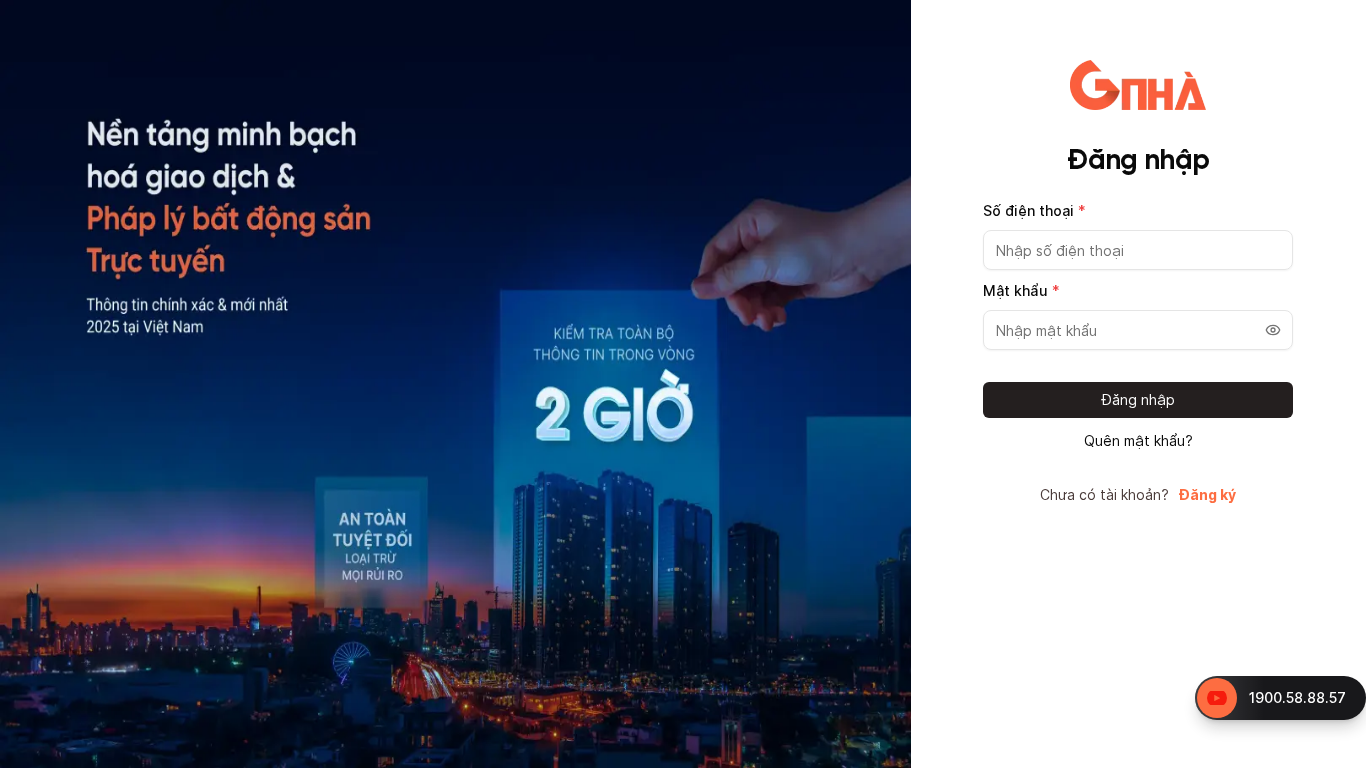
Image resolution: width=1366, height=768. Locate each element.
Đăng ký (1207, 495)
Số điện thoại (1034, 210)
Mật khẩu (1021, 290)
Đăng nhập (1138, 399)
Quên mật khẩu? (1138, 441)
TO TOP (1331, 753)
